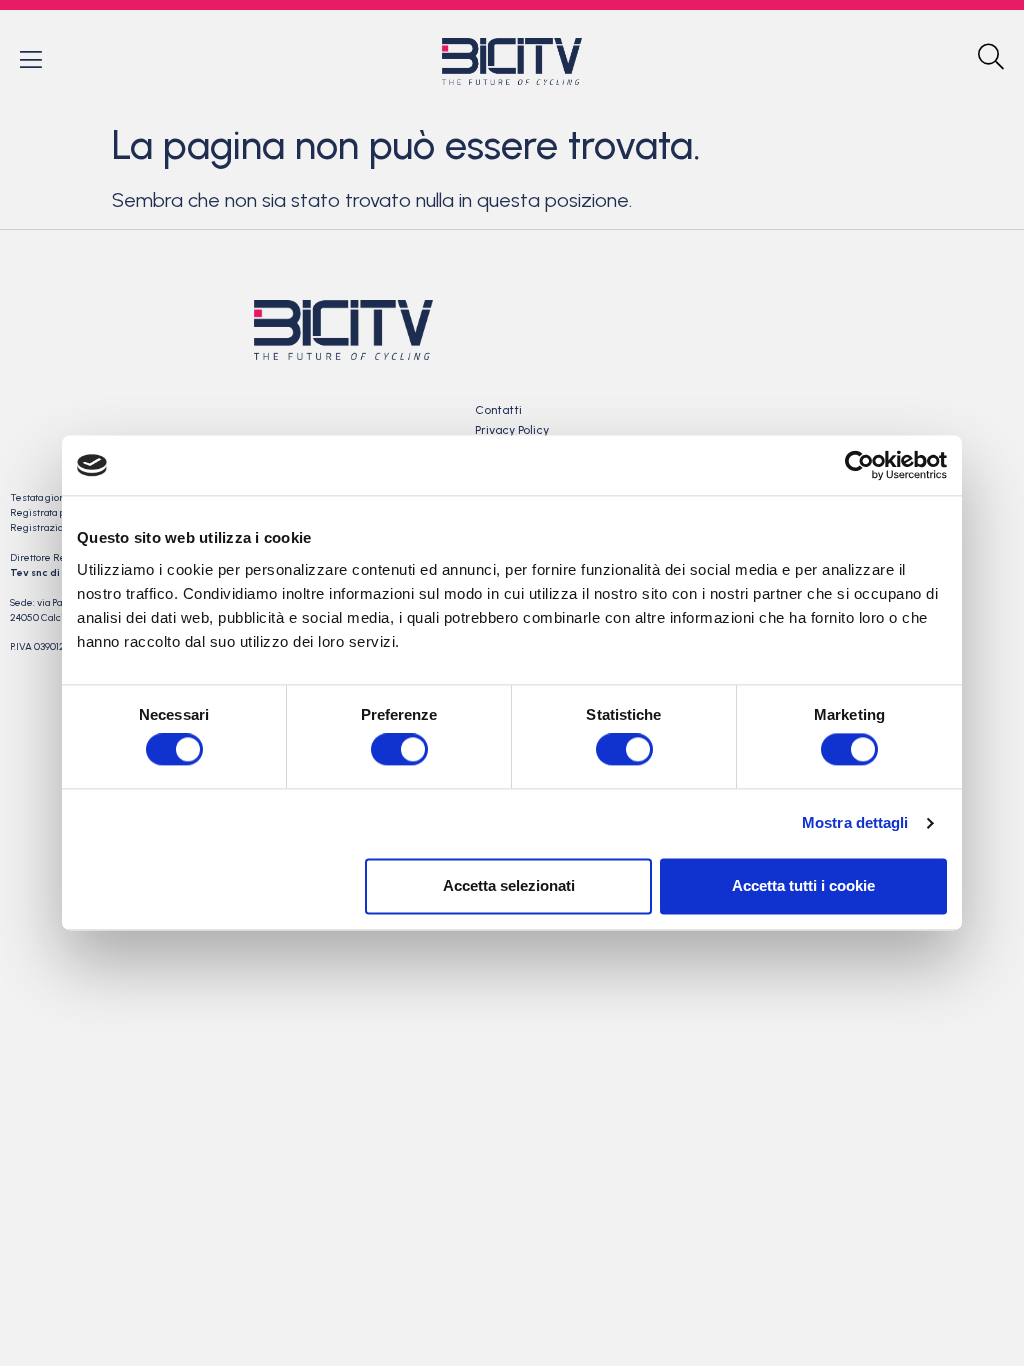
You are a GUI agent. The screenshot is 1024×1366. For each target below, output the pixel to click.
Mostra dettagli (855, 823)
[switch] (399, 750)
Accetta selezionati (509, 885)
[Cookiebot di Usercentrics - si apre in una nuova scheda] (859, 465)
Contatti (498, 410)
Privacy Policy (512, 430)
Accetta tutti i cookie (803, 885)
